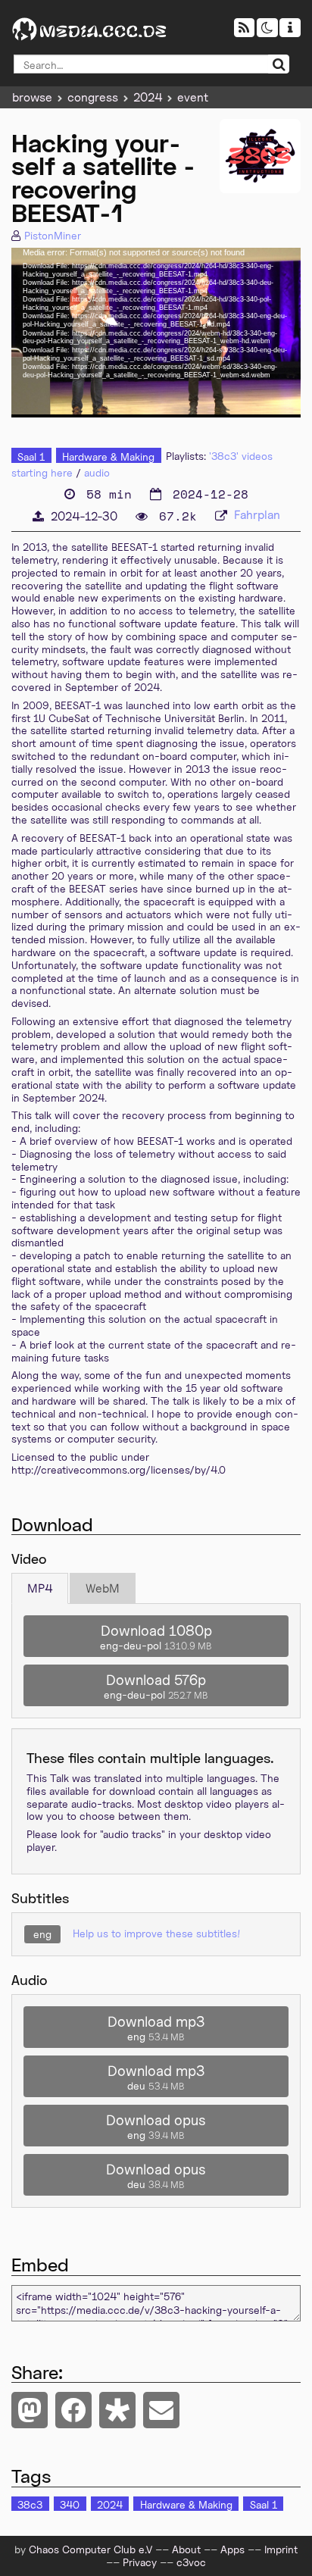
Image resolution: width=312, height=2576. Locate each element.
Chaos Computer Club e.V (90, 2549)
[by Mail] (161, 2410)
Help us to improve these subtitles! (156, 1933)
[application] (156, 333)
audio (97, 472)
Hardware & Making (108, 456)
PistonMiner (53, 235)
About (186, 2549)
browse (32, 97)
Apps (232, 2549)
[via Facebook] (73, 2410)
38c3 (30, 2504)
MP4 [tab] (40, 1588)
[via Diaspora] (117, 2410)
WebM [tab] (103, 1588)
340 (70, 2504)
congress (93, 97)
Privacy (140, 2562)
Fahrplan (257, 515)
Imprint (281, 2549)
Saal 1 (31, 456)
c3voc (191, 2562)
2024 (148, 97)
